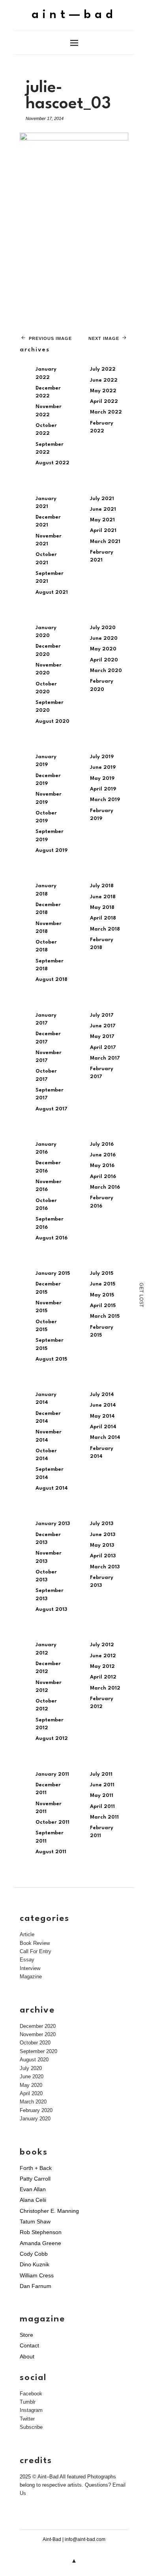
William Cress (37, 2275)
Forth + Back (36, 2168)
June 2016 (103, 1155)
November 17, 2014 (45, 118)
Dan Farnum (36, 2286)
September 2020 (38, 2051)
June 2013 (103, 1535)
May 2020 (103, 649)
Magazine (31, 1977)
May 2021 (102, 520)
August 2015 (51, 1359)
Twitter (27, 2419)
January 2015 (53, 1273)
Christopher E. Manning (49, 2211)
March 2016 (105, 1187)
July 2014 (102, 1395)
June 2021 (103, 509)
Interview (30, 1968)
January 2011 (52, 1774)
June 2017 (103, 1026)
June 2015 (103, 1284)
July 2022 (103, 369)
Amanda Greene (40, 2243)
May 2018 (102, 908)
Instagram (31, 2410)
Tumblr (28, 2402)
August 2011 (51, 1852)
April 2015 (103, 1306)
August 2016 (52, 1238)
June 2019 (103, 767)
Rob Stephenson (41, 2232)
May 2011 (102, 1796)
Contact (29, 2345)
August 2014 (52, 1488)
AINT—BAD (74, 15)
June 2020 (104, 638)
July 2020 (103, 628)
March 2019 (105, 800)
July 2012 (102, 1645)
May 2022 (103, 391)
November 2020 (38, 2034)
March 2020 (106, 671)
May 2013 (102, 1545)
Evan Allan (33, 2189)
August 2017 (52, 1109)
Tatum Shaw (35, 2221)
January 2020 (35, 2119)
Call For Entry (36, 1951)
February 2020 (36, 2110)
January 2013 (53, 1524)
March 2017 (105, 1058)
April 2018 (103, 918)
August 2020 (52, 721)
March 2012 (105, 1688)
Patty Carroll (35, 2179)
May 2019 (102, 778)
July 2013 (102, 1524)
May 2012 (102, 1667)
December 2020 (38, 2026)
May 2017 (102, 1037)
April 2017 (103, 1048)
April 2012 (103, 1677)
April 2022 (104, 402)
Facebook (31, 2394)
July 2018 (102, 886)
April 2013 (103, 1556)
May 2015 (102, 1295)
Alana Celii (33, 2200)
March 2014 (105, 1438)
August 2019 (52, 850)
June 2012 (103, 1656)
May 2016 (102, 1166)
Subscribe (31, 2427)
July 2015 (102, 1273)
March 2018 (105, 929)
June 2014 (103, 1405)
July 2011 (101, 1774)
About (27, 2356)
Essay (27, 1960)
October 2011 (52, 1822)
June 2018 (103, 897)
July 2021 (102, 499)
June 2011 (102, 1785)
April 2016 (103, 1177)
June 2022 (104, 380)
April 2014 (103, 1427)
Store (26, 2335)
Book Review (35, 1943)
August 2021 (52, 592)
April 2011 (102, 1807)
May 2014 (102, 1416)
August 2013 (51, 1609)
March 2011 (104, 1817)
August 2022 (52, 463)
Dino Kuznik (35, 2264)
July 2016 (102, 1144)
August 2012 (52, 1739)
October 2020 (35, 2043)
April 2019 (103, 789)
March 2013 (105, 1567)
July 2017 (102, 1015)
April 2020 (104, 660)
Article (27, 1934)
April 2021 (103, 531)
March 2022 (106, 412)
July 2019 (102, 757)
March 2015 (105, 1316)
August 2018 (52, 980)
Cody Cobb (34, 2254)
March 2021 (105, 542)
